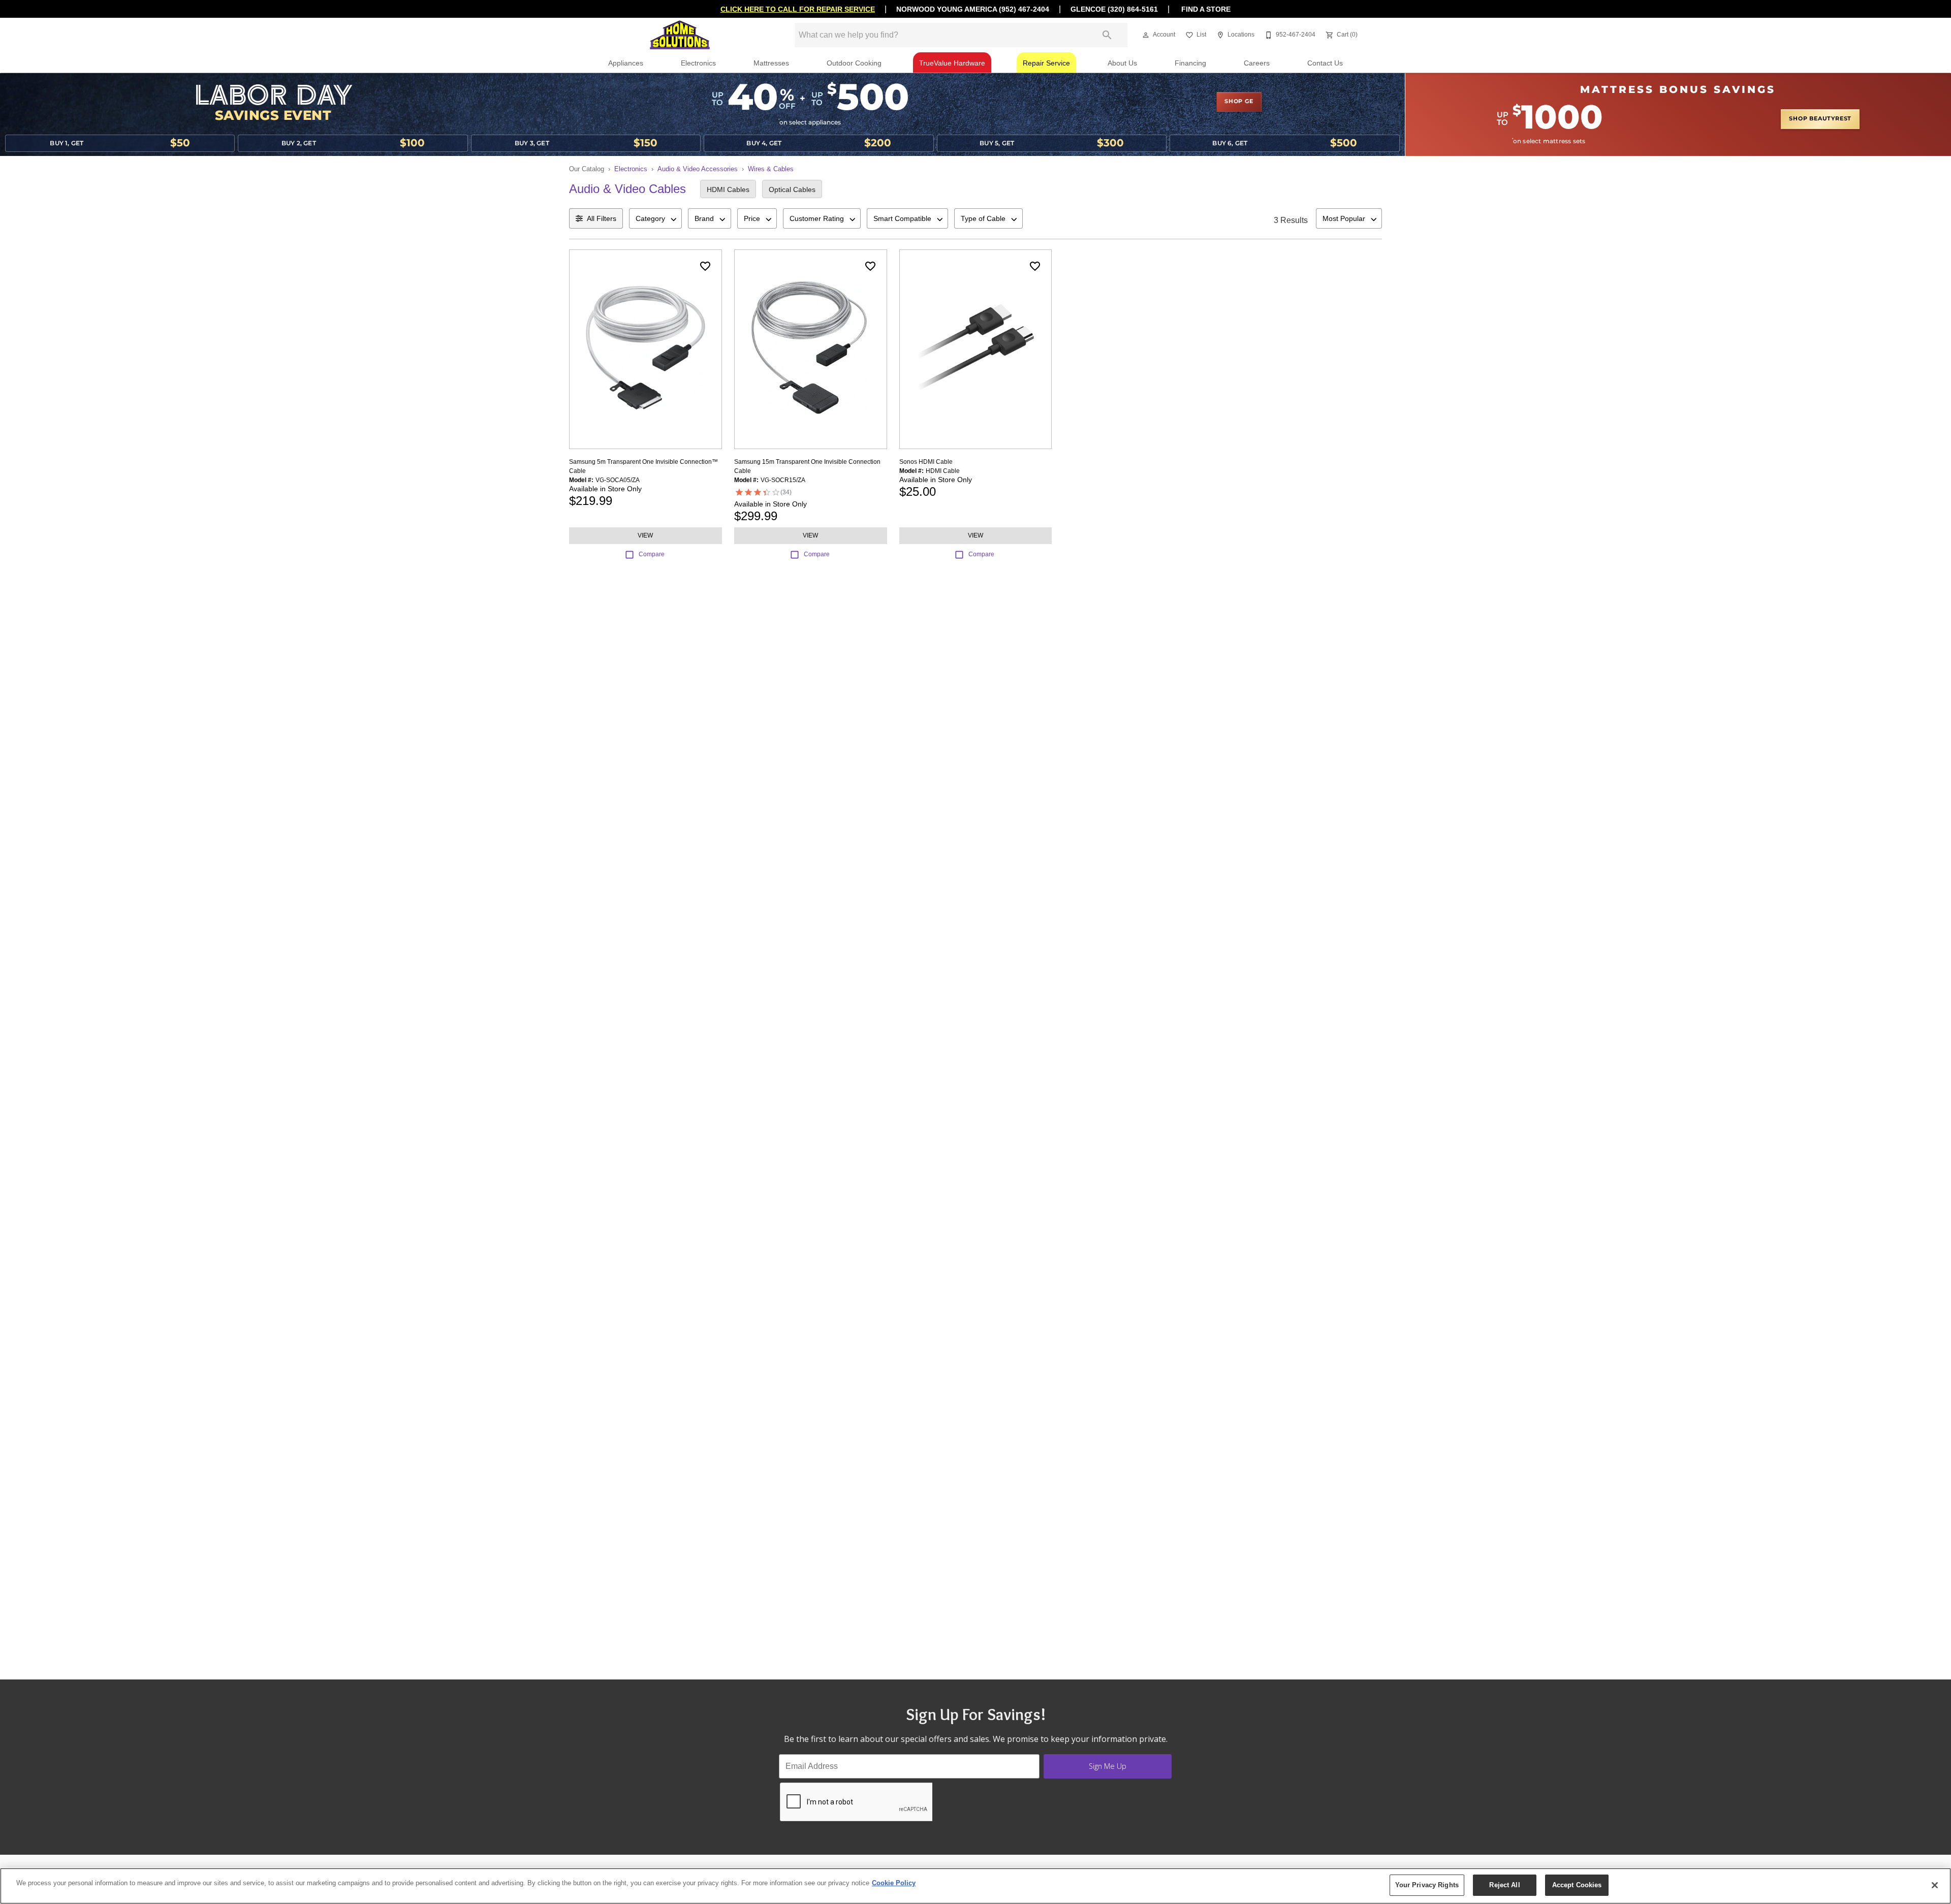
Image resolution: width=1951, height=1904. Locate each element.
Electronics (698, 63)
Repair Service (1046, 63)
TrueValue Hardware (952, 63)
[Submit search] (1107, 35)
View (645, 535)
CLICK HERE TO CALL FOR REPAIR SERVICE (798, 9)
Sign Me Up (1108, 1766)
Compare (652, 554)
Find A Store (1205, 9)
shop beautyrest (1820, 119)
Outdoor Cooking (854, 63)
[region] (975, 1886)
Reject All (1504, 1885)
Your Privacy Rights (1427, 1885)
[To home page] (680, 35)
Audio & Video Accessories (698, 169)
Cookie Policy (894, 1883)
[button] (1146, 35)
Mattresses (771, 63)
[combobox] (655, 218)
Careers (1257, 63)
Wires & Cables (771, 169)
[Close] (1935, 1885)
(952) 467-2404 (1024, 9)
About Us (1122, 63)
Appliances (626, 63)
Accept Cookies (1577, 1885)
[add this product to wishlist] (705, 266)
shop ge (1239, 102)
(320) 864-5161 (1133, 9)
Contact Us (1325, 63)
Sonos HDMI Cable (926, 462)
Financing (1190, 63)
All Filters (602, 218)
